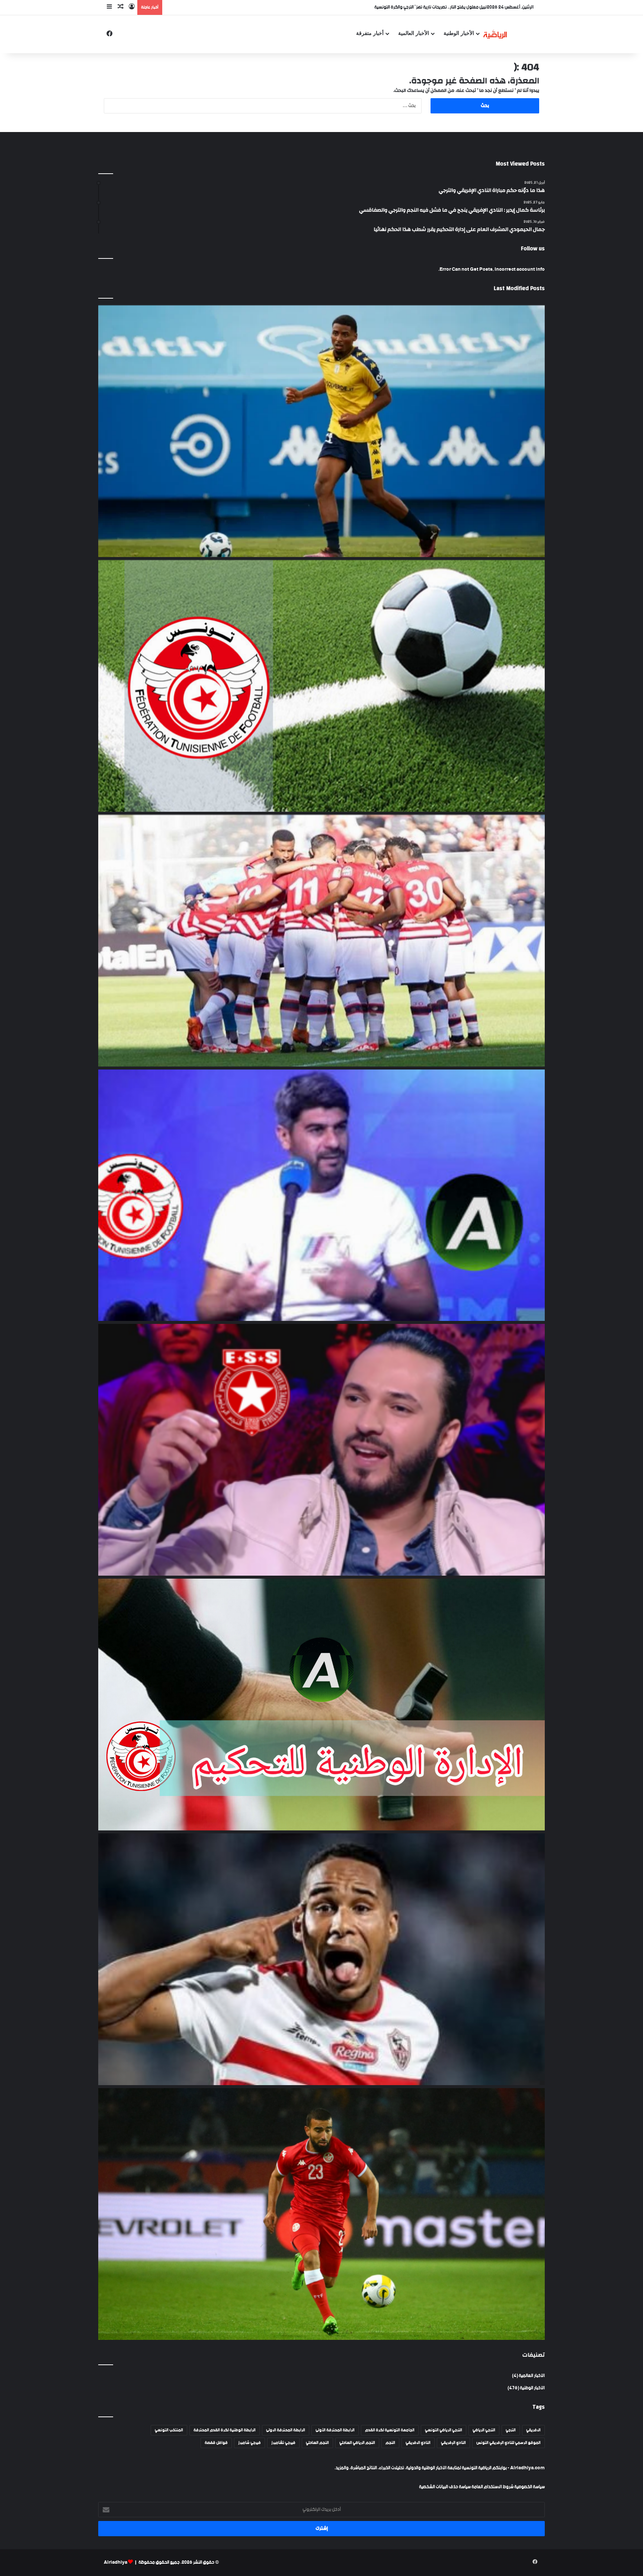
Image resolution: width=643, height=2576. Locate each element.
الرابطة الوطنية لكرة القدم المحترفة (225, 2430)
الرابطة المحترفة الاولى (286, 2430)
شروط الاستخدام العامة (492, 2487)
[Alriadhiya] (495, 34)
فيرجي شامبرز (249, 2443)
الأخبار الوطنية (459, 33)
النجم (390, 2443)
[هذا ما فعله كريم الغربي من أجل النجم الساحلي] (321, 1450)
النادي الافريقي (418, 2443)
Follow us (533, 249)
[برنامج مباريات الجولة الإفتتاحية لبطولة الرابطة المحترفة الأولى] (321, 686)
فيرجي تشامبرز (283, 2443)
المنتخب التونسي (169, 2430)
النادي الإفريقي (453, 2443)
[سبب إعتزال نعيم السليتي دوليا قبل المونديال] (321, 2214)
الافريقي (533, 2430)
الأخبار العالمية (414, 33)
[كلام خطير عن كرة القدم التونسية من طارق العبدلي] (321, 1195)
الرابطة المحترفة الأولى (335, 2430)
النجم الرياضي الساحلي (357, 2443)
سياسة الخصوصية (529, 2487)
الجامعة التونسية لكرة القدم (390, 2430)
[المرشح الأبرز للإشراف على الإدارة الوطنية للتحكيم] (321, 1705)
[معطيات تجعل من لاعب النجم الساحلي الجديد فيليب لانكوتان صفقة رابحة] (321, 431)
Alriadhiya (116, 2562)
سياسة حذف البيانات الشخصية (445, 2487)
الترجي (511, 2430)
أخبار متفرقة (370, 33)
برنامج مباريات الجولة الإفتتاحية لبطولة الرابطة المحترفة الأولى (433, 7)
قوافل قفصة (216, 2443)
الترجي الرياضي (484, 2430)
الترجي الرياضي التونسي (444, 2430)
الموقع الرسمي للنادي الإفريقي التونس (508, 2443)
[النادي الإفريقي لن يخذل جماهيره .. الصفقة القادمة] (321, 941)
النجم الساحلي (317, 2443)
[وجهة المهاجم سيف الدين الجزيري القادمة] (321, 1959)
